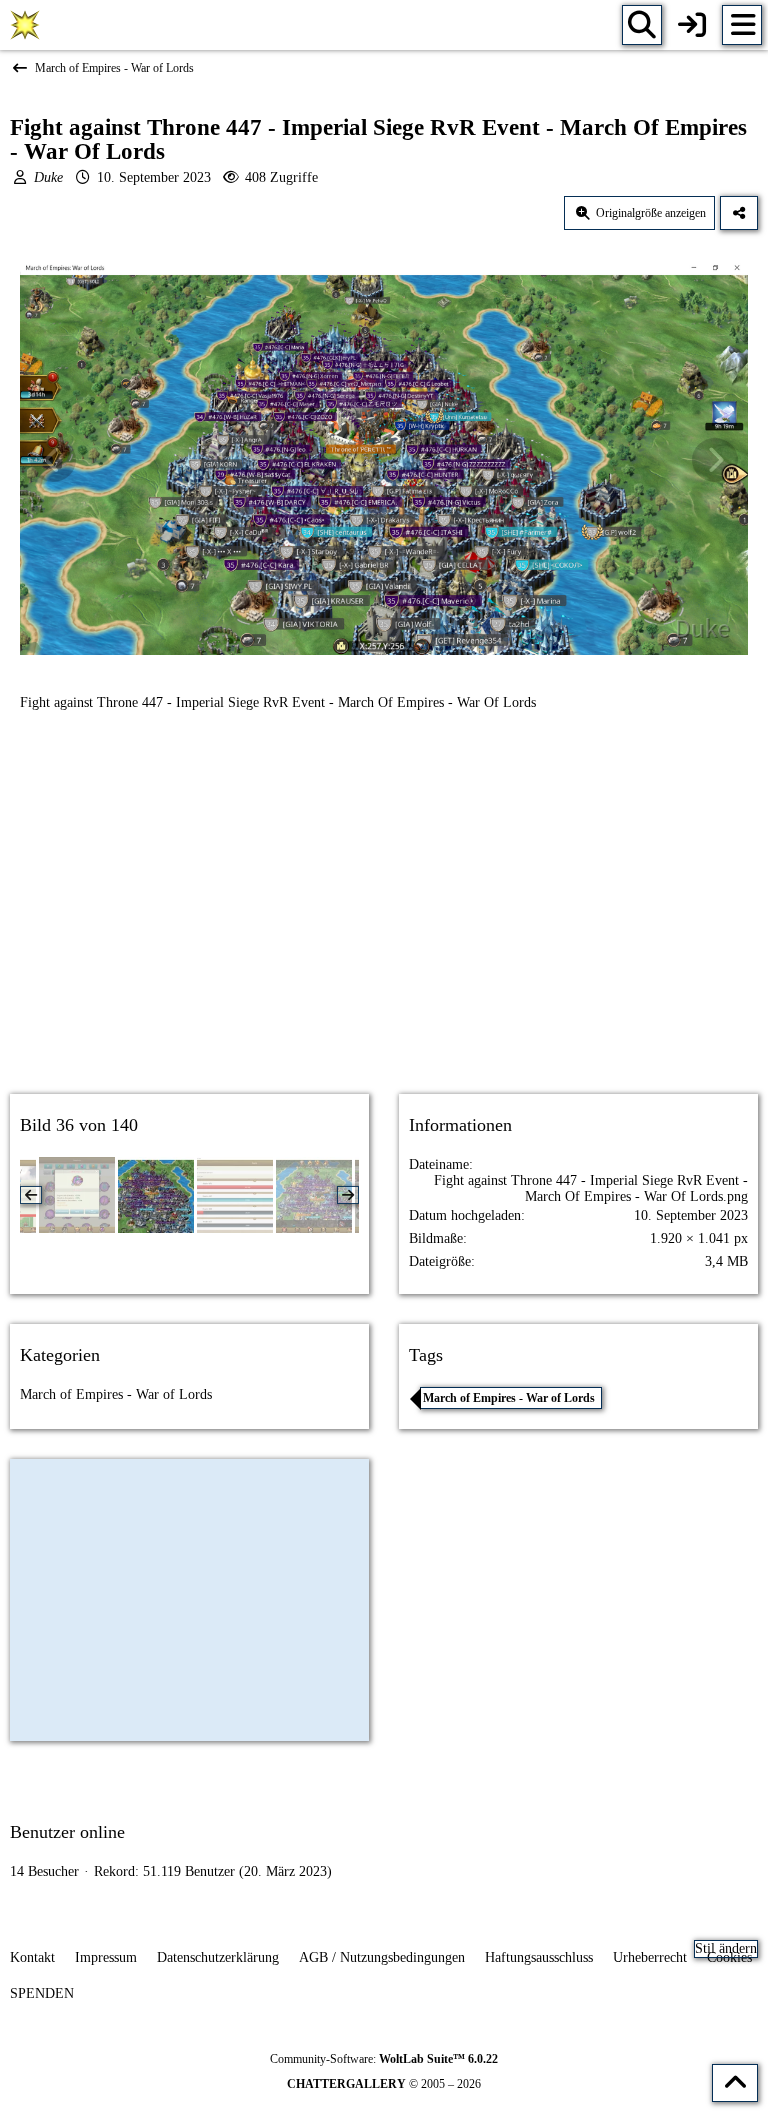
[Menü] (742, 25)
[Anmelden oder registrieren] (692, 25)
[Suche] (642, 25)
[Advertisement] (384, 920)
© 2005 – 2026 (384, 2084)
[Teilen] (739, 213)
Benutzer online (67, 1832)
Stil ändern (726, 1948)
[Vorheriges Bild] (53, 460)
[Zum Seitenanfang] (735, 2083)
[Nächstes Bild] (715, 460)
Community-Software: (384, 2059)
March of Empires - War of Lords (116, 1394)
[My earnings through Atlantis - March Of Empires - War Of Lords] (77, 1195)
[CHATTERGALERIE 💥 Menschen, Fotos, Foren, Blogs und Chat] (25, 25)
